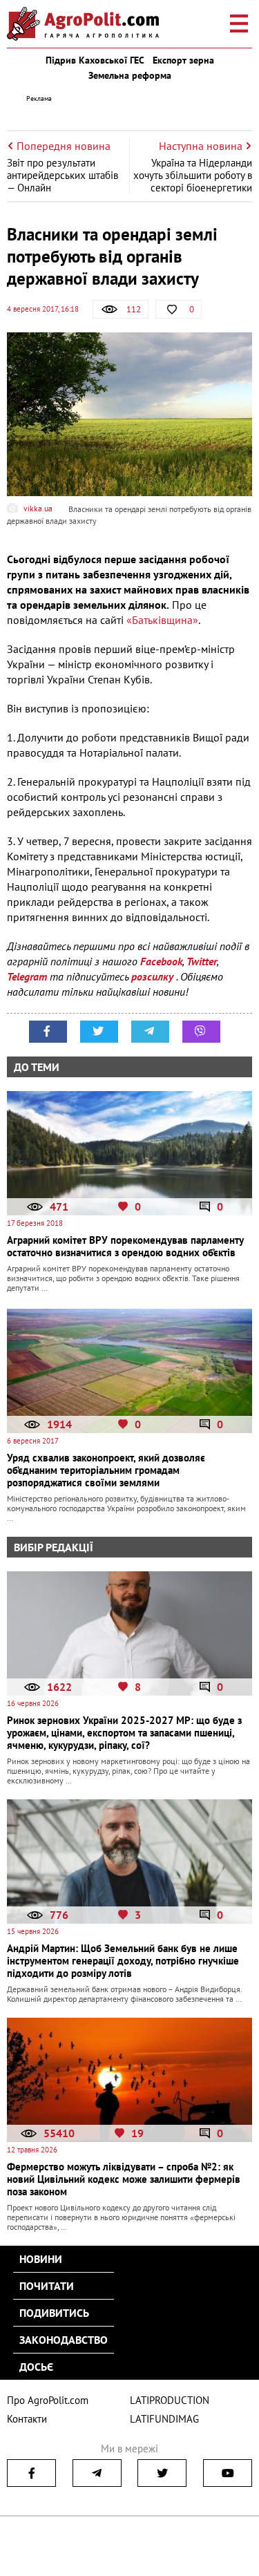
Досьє (36, 2367)
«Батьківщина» (162, 620)
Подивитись (54, 2313)
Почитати (47, 2286)
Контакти (27, 2419)
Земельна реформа (130, 75)
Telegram (27, 976)
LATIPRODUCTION (170, 2400)
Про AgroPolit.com (48, 2400)
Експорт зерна (183, 60)
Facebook (161, 961)
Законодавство (64, 2340)
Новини (41, 2259)
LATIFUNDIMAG (164, 2419)
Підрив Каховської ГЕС (95, 60)
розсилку (154, 976)
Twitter (202, 961)
